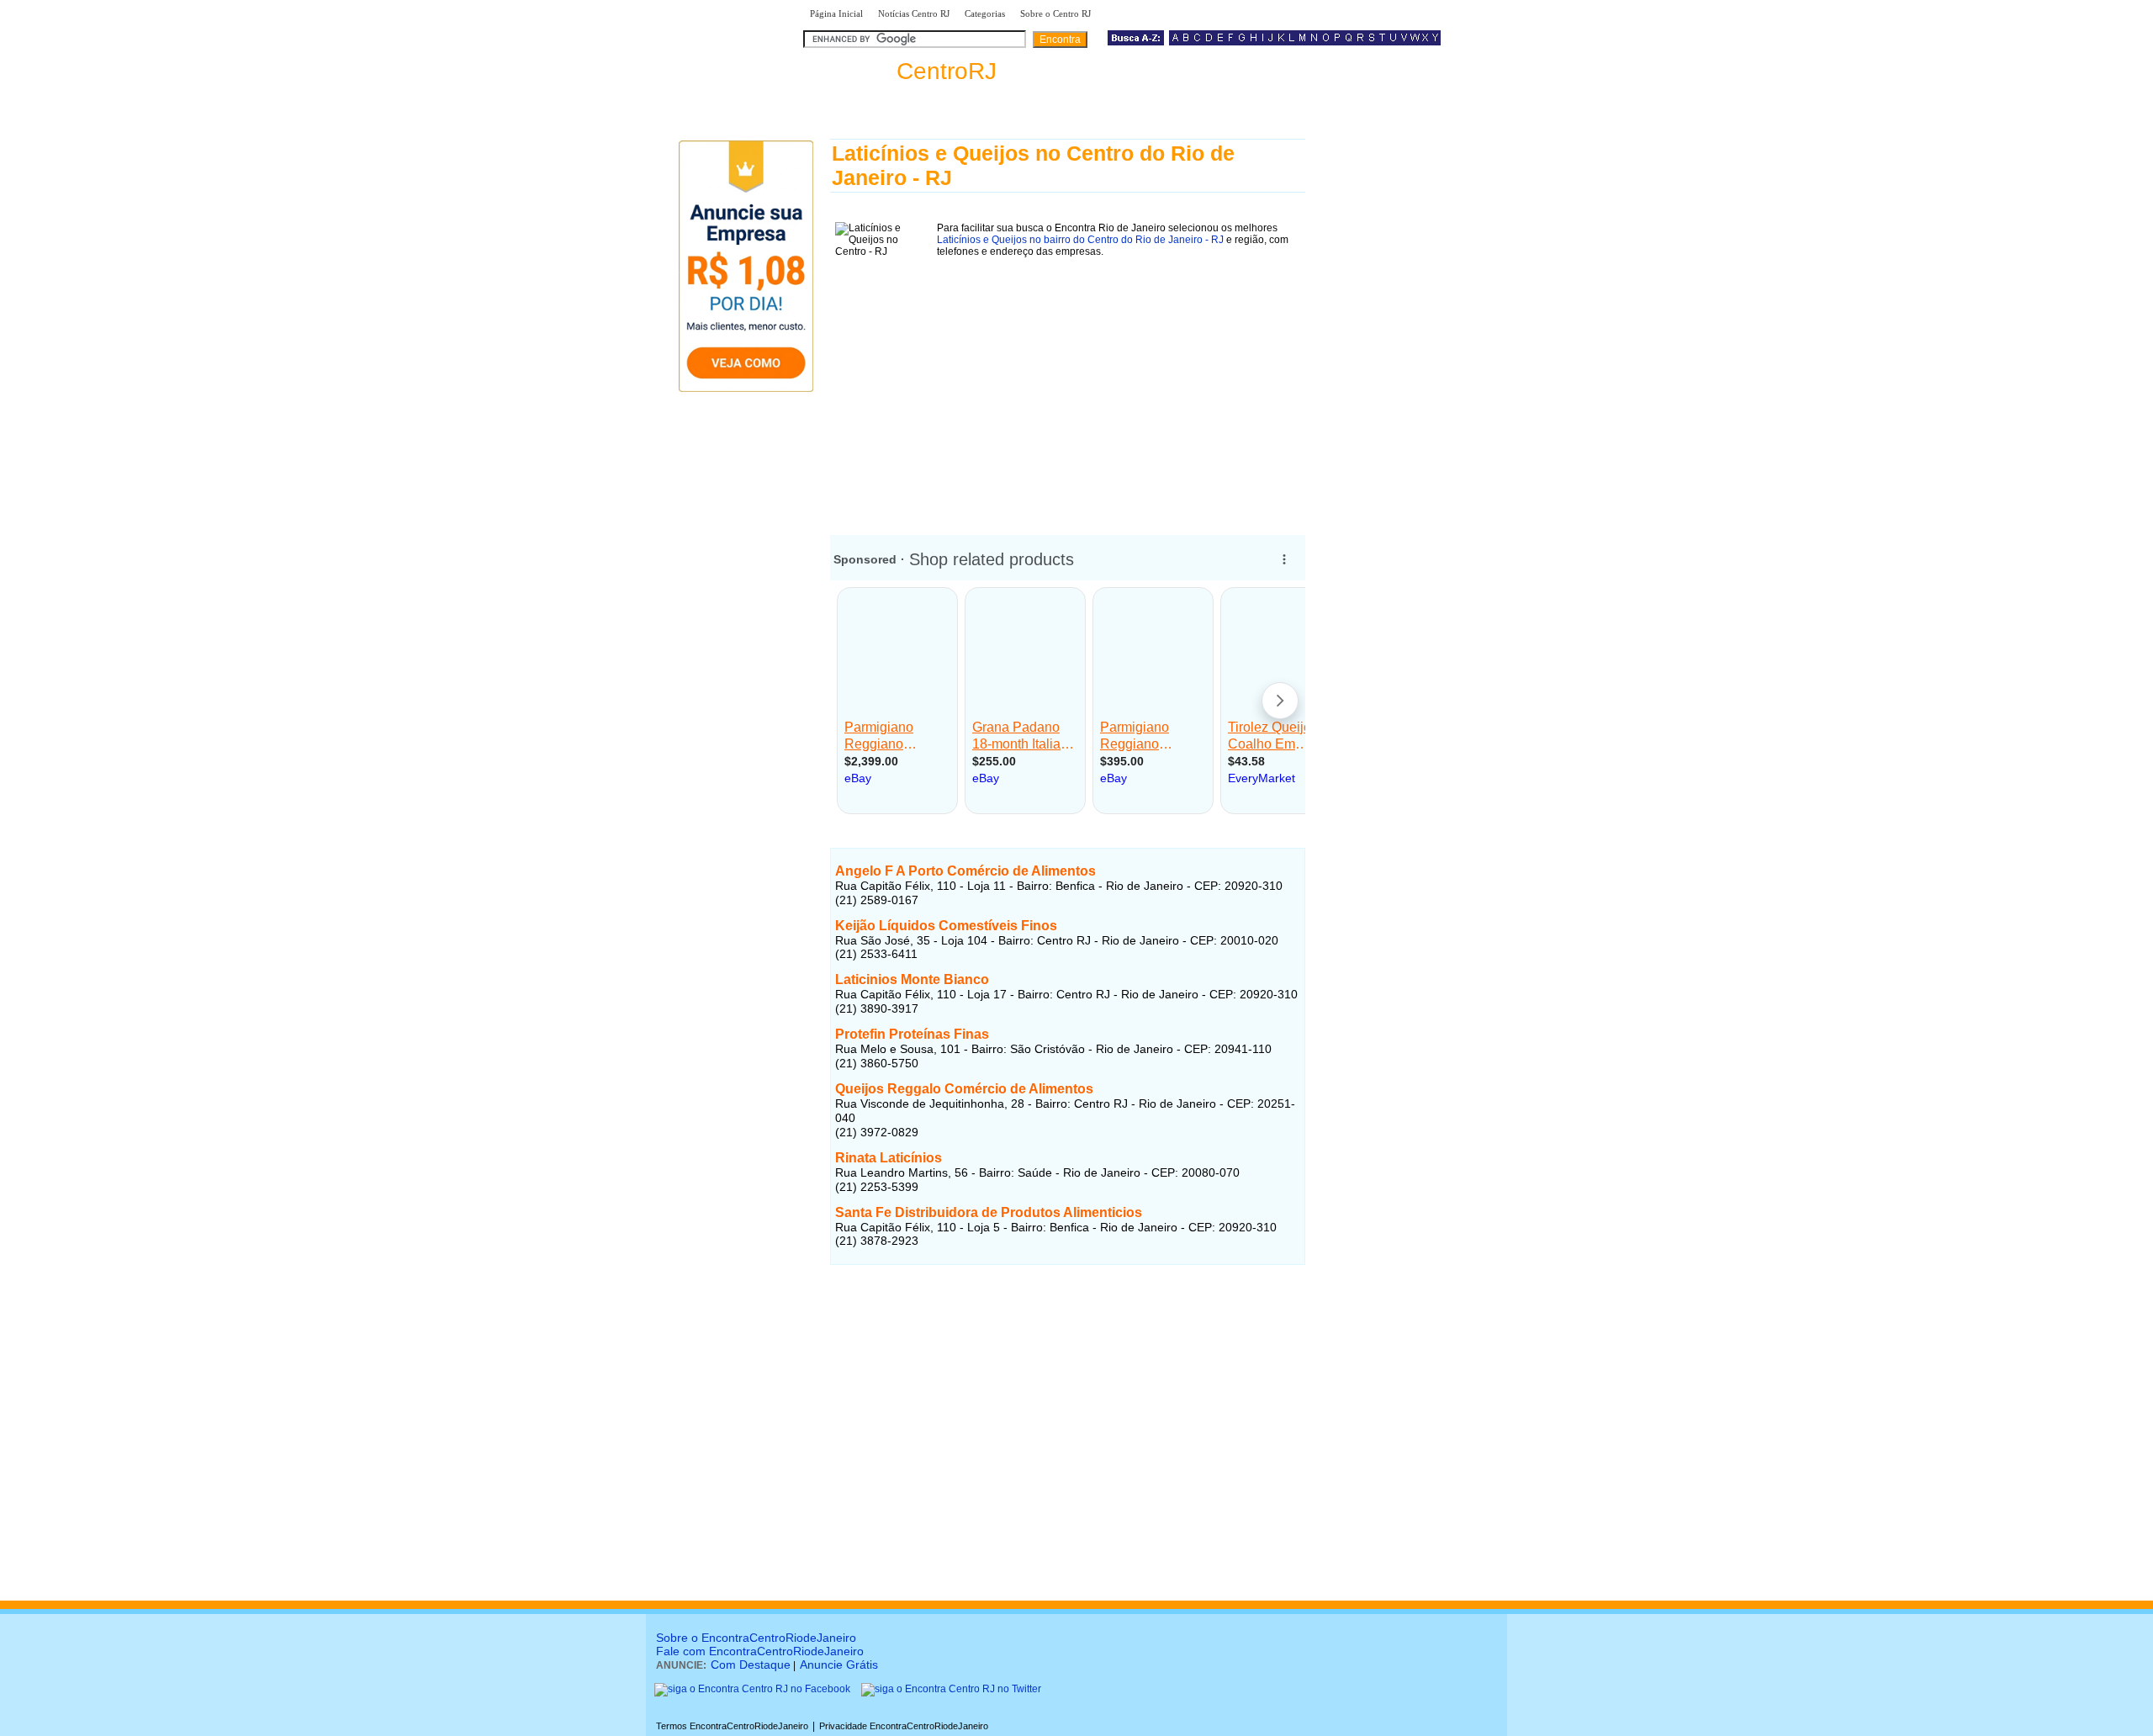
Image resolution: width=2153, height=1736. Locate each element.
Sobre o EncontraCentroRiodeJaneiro (756, 1638)
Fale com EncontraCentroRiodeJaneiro (760, 1651)
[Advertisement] (1068, 390)
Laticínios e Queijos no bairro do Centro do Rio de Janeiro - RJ (1080, 240)
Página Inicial (836, 13)
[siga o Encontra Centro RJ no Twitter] (951, 1689)
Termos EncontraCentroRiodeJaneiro (732, 1726)
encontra (900, 71)
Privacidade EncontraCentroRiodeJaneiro (904, 1726)
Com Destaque (751, 1665)
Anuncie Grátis (839, 1665)
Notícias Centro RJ (914, 13)
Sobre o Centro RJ (1055, 13)
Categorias (985, 13)
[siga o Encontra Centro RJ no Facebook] (752, 1689)
